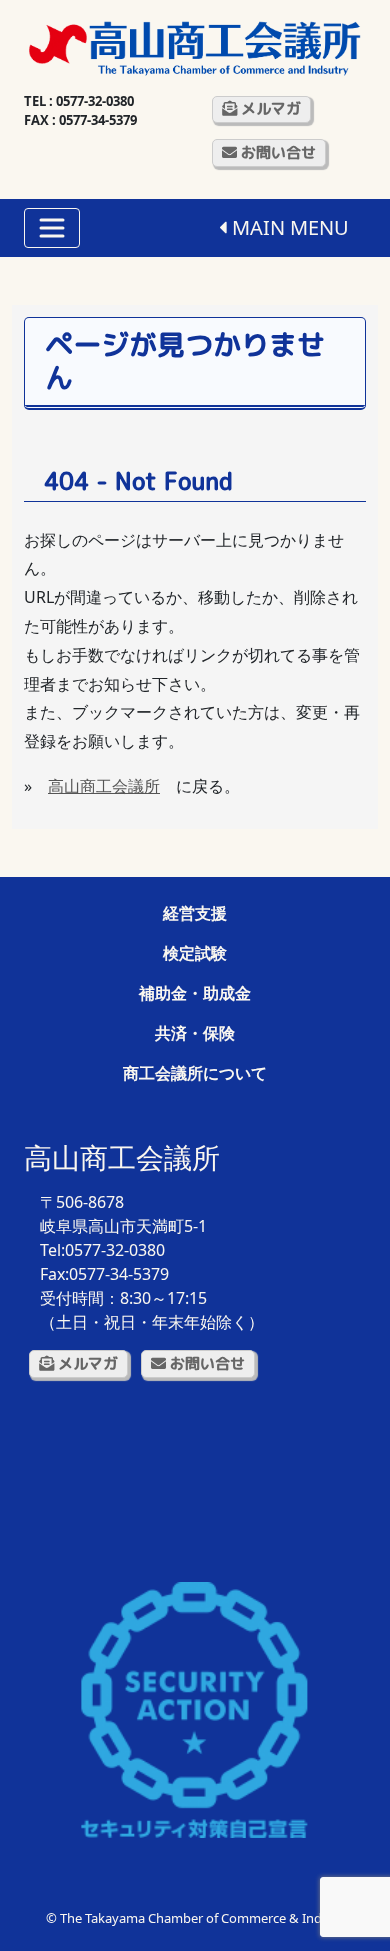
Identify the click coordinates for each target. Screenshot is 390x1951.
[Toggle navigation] (52, 228)
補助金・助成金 (195, 993)
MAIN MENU (288, 227)
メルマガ (269, 108)
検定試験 (195, 953)
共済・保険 (195, 1033)
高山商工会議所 (104, 786)
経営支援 (195, 913)
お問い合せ (276, 152)
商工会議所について (195, 1073)
